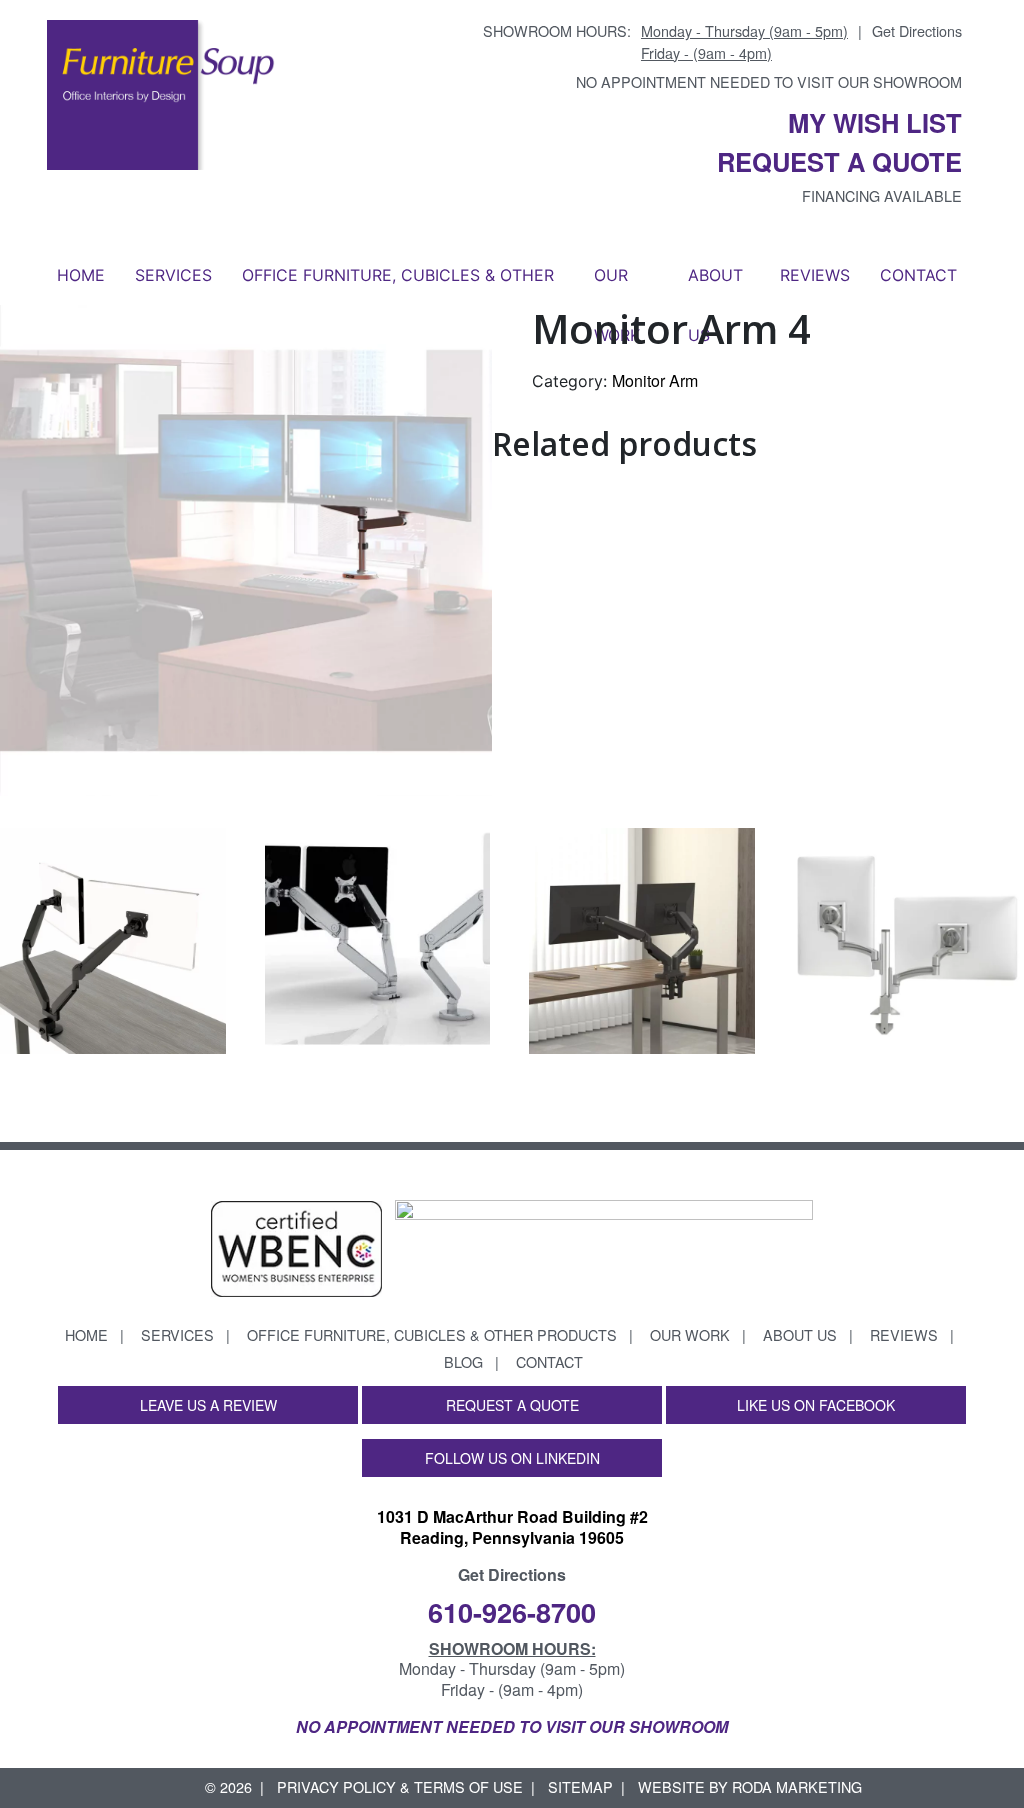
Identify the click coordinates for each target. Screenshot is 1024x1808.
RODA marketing (797, 1786)
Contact (918, 275)
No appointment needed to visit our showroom (769, 81)
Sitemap (580, 1786)
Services (173, 275)
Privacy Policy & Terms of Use (400, 1786)
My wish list (875, 122)
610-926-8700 (512, 1611)
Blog (463, 1361)
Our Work (617, 285)
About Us (715, 285)
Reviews (815, 275)
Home (81, 275)
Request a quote (839, 161)
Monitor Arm (655, 380)
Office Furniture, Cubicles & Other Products (398, 285)
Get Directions (917, 30)
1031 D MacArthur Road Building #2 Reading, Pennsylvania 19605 (512, 1527)
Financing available (882, 195)
